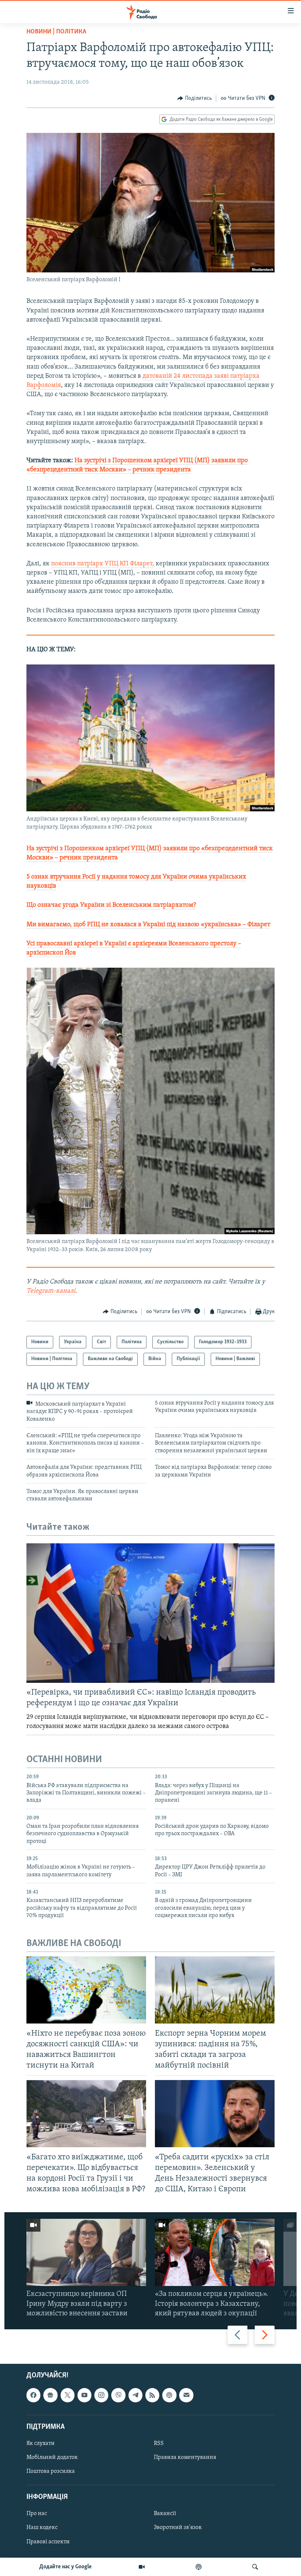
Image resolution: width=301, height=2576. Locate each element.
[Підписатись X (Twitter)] (68, 2395)
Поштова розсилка (51, 2471)
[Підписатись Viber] (118, 2395)
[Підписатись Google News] (50, 2395)
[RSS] (152, 2395)
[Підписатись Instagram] (101, 2395)
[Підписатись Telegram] (135, 2395)
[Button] (195, 98)
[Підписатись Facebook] (33, 2395)
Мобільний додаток (52, 2457)
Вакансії (165, 2514)
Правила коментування (185, 2457)
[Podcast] (169, 2395)
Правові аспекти (48, 2542)
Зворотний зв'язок (178, 2528)
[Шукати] (255, 2567)
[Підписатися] (186, 2395)
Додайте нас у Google (66, 2567)
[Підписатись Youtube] (84, 2395)
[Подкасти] (199, 2567)
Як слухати (41, 2443)
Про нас (37, 2514)
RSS (159, 2443)
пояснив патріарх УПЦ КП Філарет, (103, 564)
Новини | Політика (56, 32)
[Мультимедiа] (142, 2567)
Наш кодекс (42, 2528)
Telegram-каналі (51, 1291)
